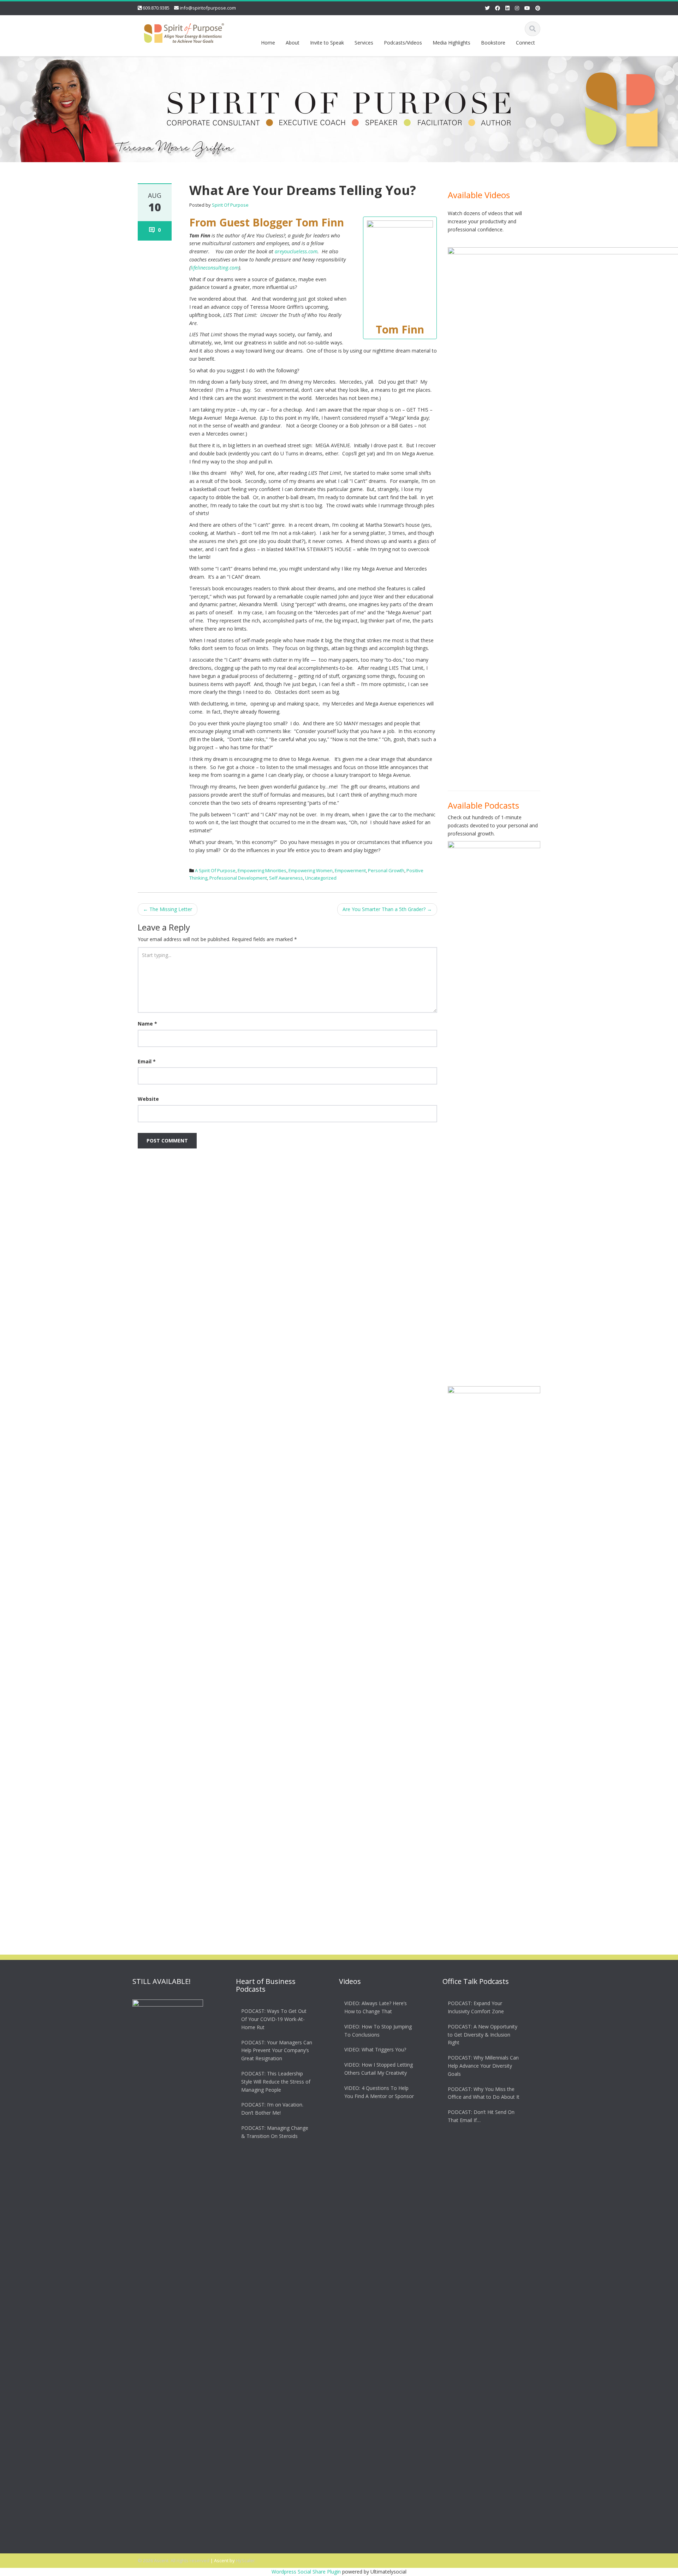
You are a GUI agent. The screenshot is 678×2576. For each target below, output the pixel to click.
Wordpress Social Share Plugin (307, 2572)
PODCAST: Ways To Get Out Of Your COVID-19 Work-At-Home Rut (274, 2019)
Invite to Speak (327, 43)
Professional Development (238, 878)
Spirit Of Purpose (230, 205)
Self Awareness (286, 878)
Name (147, 1024)
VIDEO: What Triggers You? (375, 2049)
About (293, 43)
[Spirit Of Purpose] (184, 32)
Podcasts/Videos (403, 43)
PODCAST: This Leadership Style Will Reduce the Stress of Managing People (276, 2082)
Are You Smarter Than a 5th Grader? (387, 909)
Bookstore (493, 43)
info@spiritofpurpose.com (208, 8)
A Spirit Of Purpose (215, 870)
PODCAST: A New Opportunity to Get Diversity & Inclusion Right (483, 2035)
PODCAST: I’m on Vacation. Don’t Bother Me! (272, 2109)
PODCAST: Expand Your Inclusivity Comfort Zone (476, 2007)
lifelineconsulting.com (215, 268)
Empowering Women (311, 870)
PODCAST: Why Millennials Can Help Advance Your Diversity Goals (483, 2066)
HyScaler (245, 2560)
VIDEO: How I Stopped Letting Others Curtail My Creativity (379, 2069)
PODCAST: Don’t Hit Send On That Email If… (481, 2116)
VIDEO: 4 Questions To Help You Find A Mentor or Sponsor (379, 2092)
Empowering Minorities (262, 870)
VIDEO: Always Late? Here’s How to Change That (376, 2007)
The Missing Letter (168, 909)
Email (147, 1061)
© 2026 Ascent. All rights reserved (174, 2560)
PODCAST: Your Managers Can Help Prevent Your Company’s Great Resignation (277, 2051)
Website (148, 1099)
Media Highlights (451, 43)
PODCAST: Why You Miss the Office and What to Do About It (484, 2093)
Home (268, 43)
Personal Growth (386, 870)
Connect (525, 43)
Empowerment (350, 870)
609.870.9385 (156, 8)
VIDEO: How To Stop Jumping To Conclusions (378, 2031)
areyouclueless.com (296, 251)
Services (364, 43)
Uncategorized (321, 878)
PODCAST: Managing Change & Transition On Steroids (275, 2132)
